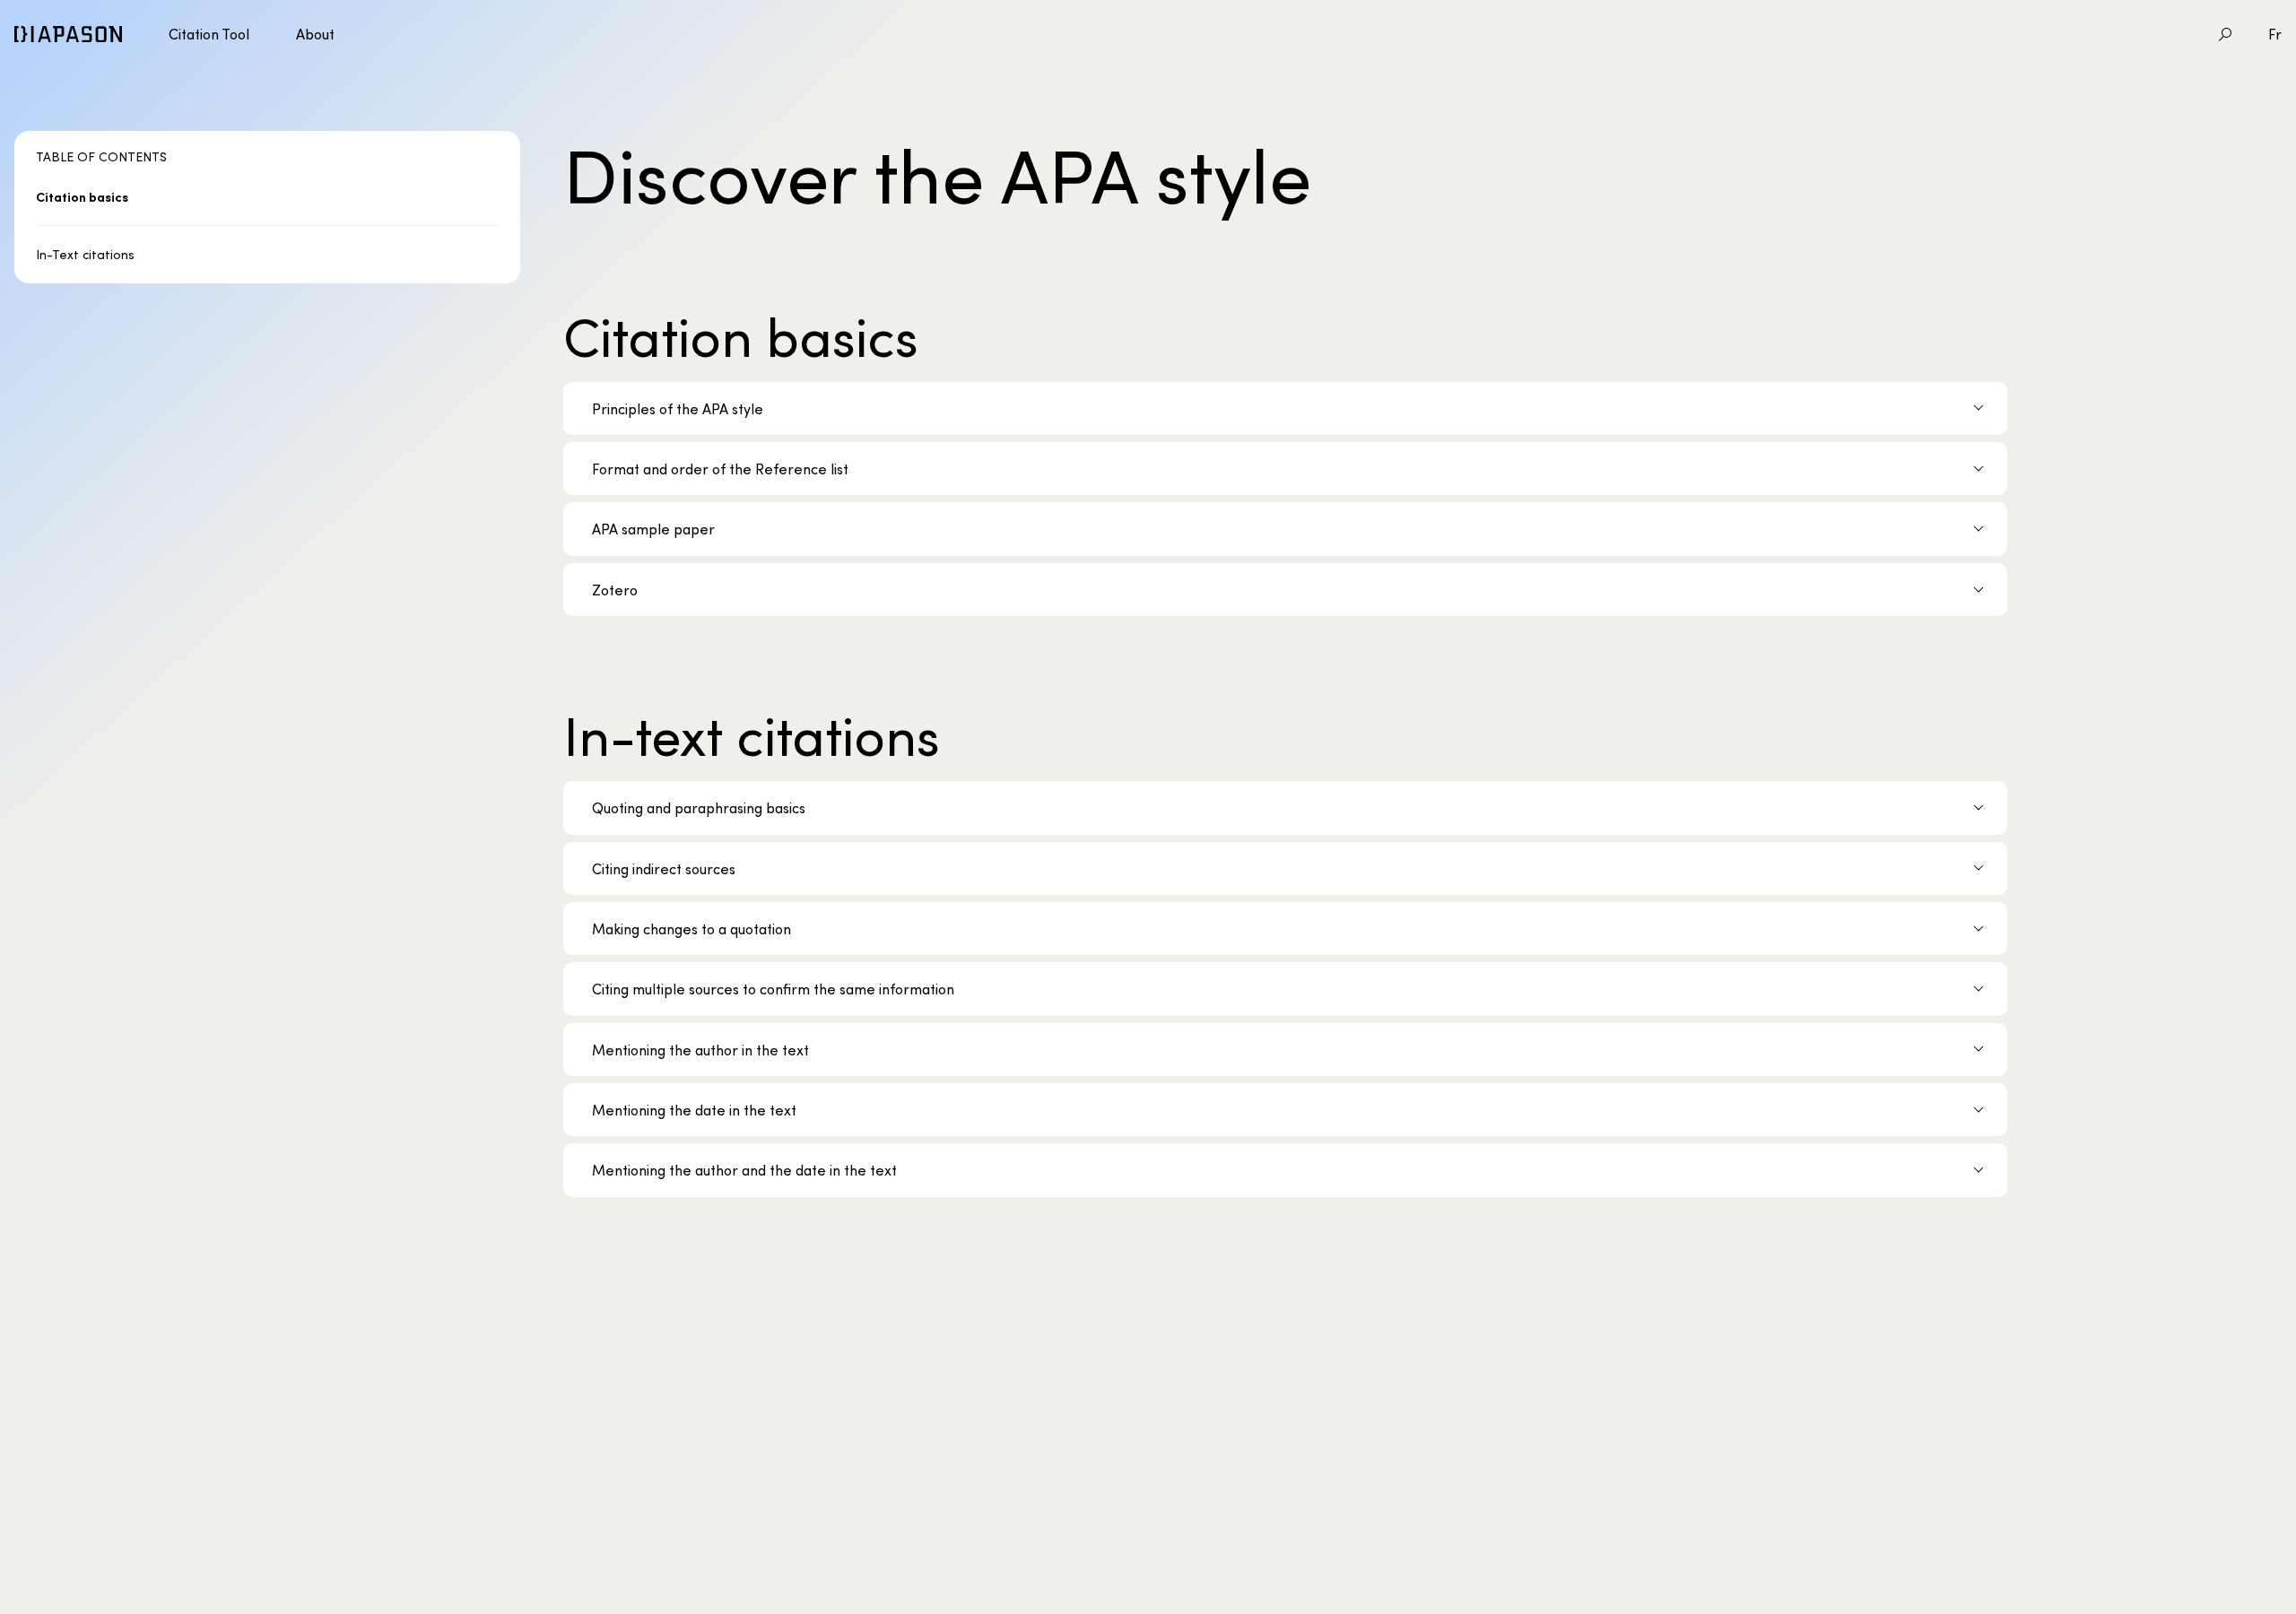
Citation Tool (209, 34)
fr (2275, 34)
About (315, 34)
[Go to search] (2225, 34)
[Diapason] (68, 34)
